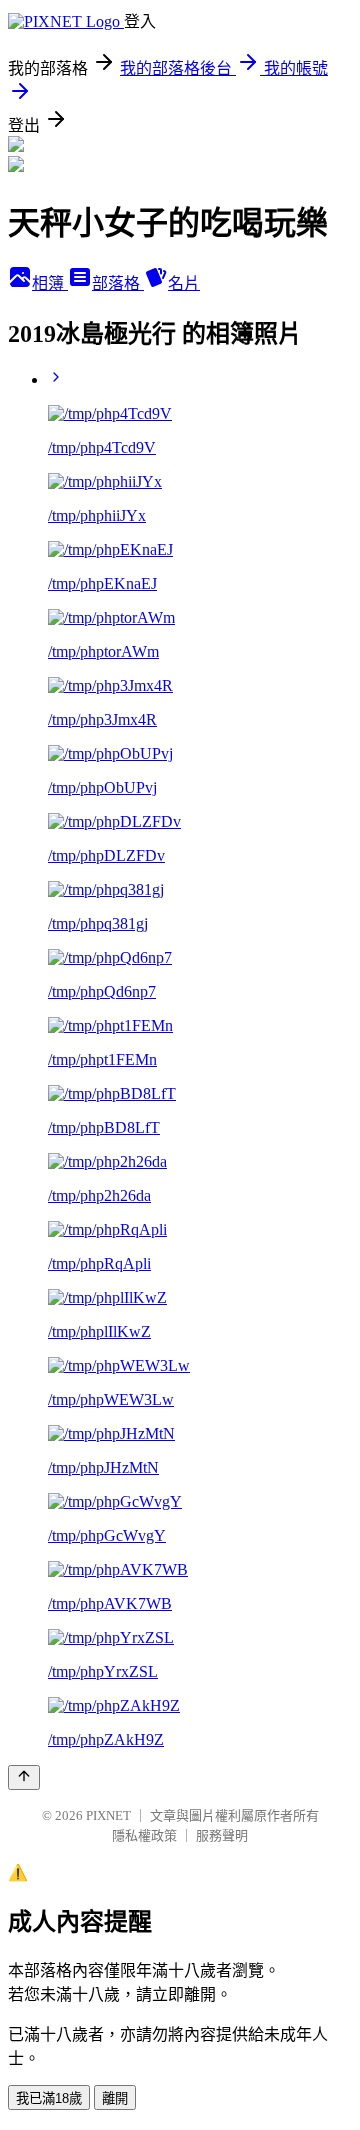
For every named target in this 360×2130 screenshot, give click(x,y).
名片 (184, 283)
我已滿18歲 (49, 2098)
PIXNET (108, 1815)
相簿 (50, 283)
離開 (115, 2098)
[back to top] (24, 1777)
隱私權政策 (144, 1835)
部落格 (118, 283)
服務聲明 (222, 1835)
